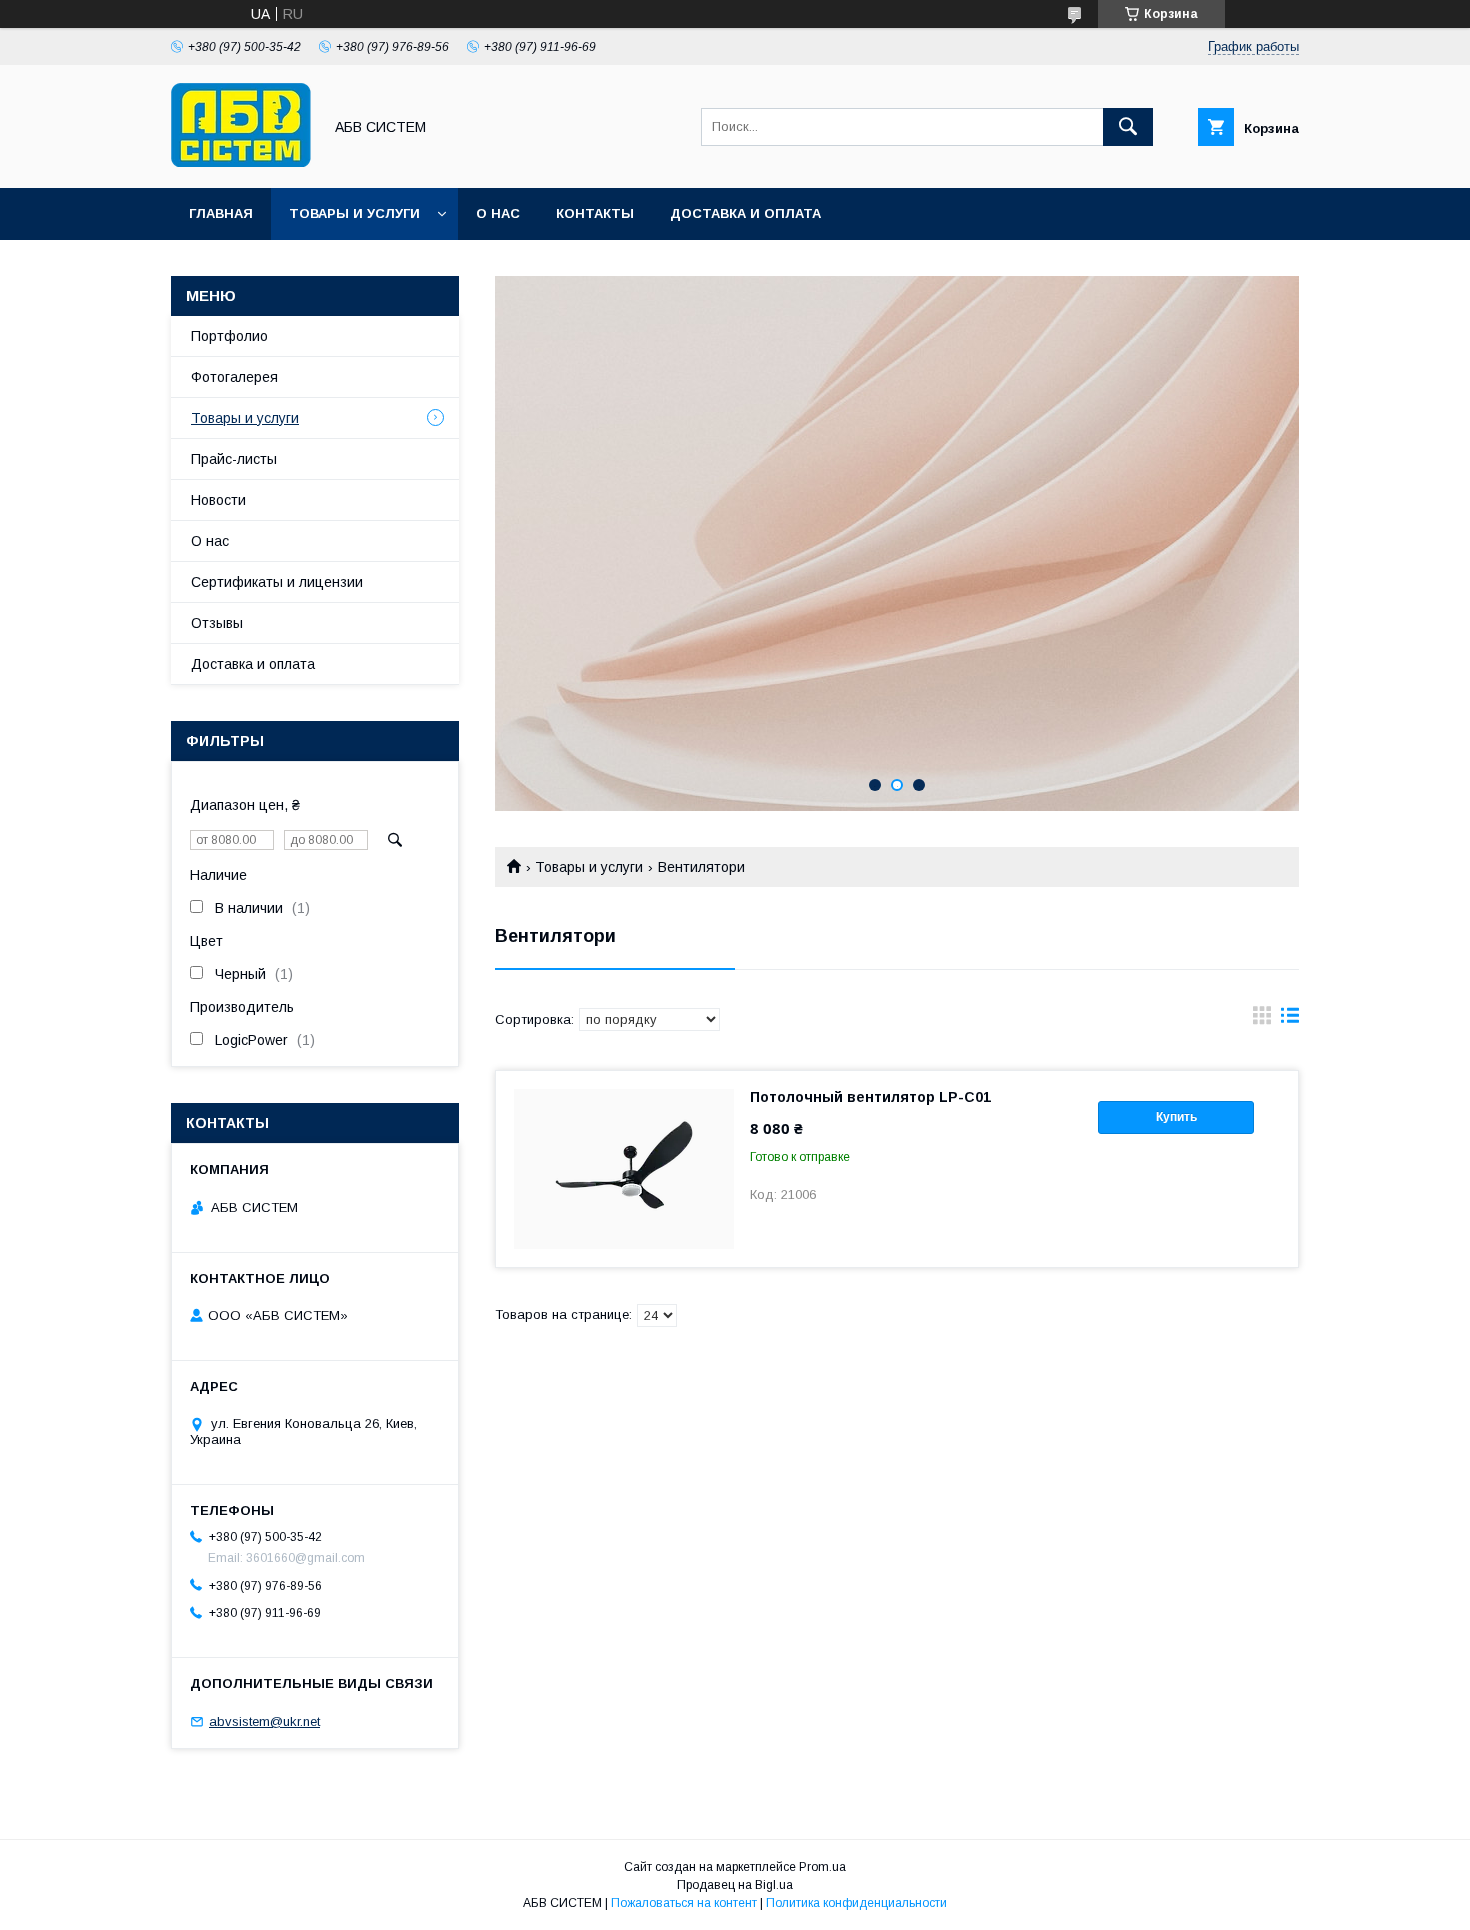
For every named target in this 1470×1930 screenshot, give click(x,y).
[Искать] (1128, 127)
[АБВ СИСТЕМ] (241, 162)
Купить (1176, 1117)
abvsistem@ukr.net (264, 1721)
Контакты (595, 213)
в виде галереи (1262, 1020)
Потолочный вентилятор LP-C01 (870, 1097)
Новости (218, 500)
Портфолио (229, 336)
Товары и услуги (354, 213)
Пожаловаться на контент (684, 1903)
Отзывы (217, 623)
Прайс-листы (234, 459)
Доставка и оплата (745, 213)
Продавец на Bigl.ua (735, 1885)
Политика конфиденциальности (856, 1903)
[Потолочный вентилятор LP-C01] (624, 1169)
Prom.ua (822, 1867)
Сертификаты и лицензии (277, 582)
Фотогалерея (234, 377)
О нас (498, 213)
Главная (221, 213)
